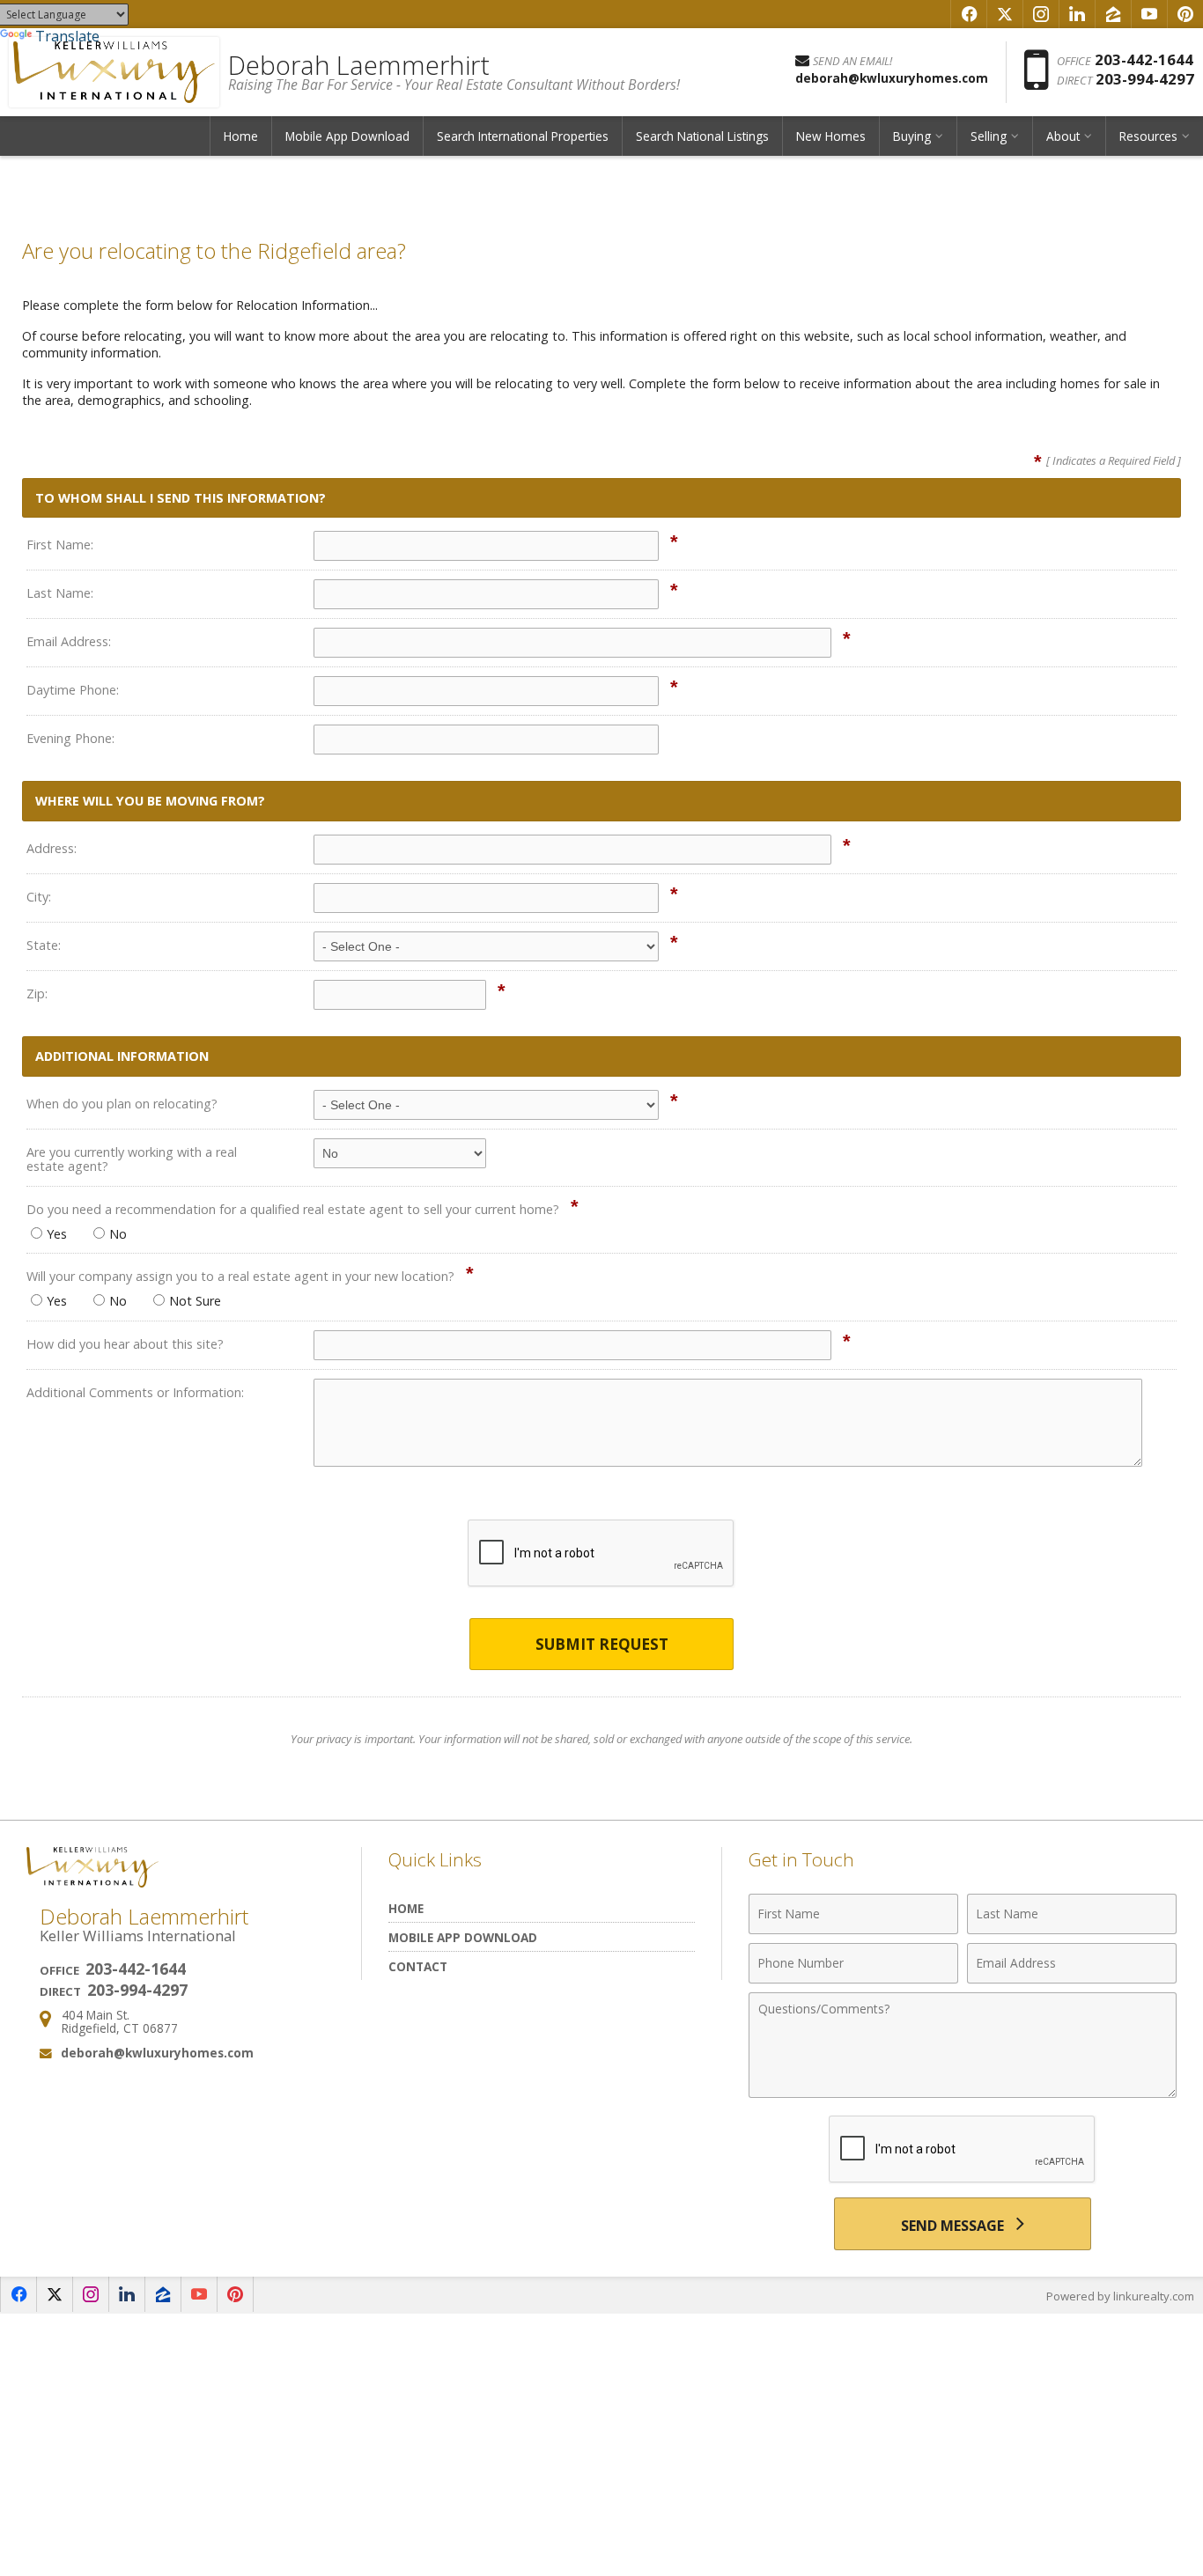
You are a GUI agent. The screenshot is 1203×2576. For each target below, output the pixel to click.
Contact (418, 1966)
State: (44, 945)
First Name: (60, 545)
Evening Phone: (70, 738)
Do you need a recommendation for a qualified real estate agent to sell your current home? (293, 1209)
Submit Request (602, 1644)
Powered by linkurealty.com (1120, 2296)
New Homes (831, 136)
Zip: (37, 994)
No (118, 1234)
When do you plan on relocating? (122, 1104)
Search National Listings (702, 136)
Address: (52, 848)
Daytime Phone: (73, 690)
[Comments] (963, 2093)
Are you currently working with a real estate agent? (132, 1159)
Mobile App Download (347, 136)
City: (39, 897)
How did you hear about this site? (125, 1344)
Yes (57, 1234)
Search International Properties (523, 136)
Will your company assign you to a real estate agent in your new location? (240, 1276)
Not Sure (195, 1301)
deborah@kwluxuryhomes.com (157, 2053)
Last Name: (60, 593)
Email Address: (69, 641)
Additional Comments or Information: (135, 1392)
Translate (67, 36)
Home (241, 136)
